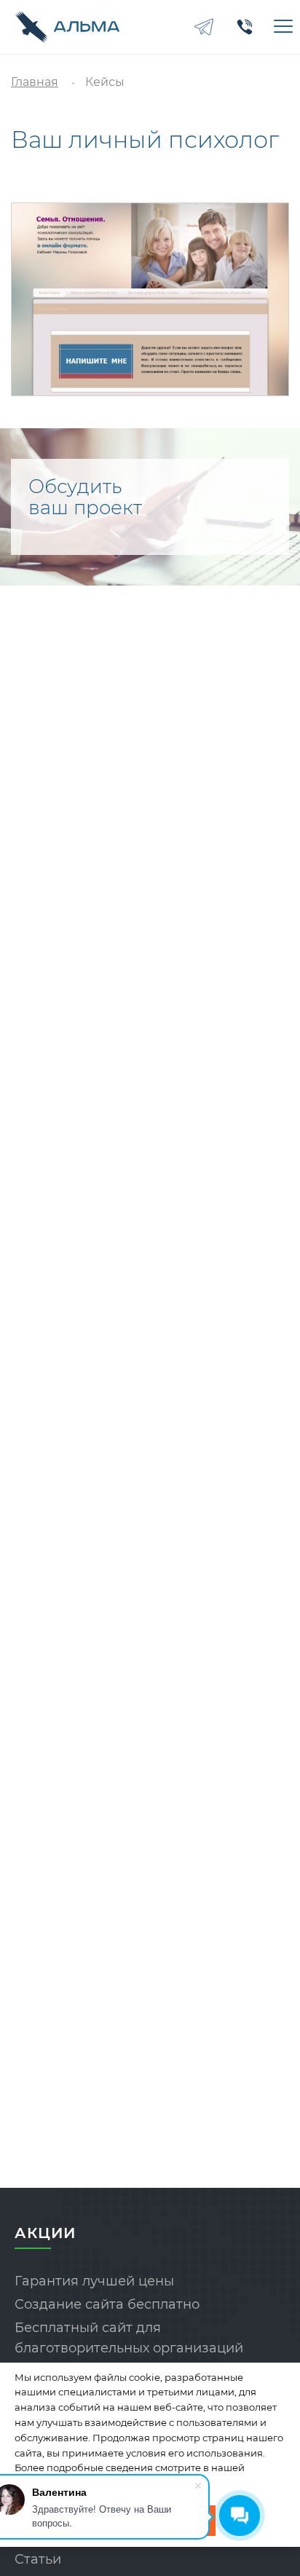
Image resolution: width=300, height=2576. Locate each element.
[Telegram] (204, 27)
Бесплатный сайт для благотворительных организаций (129, 2338)
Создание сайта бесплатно (107, 2304)
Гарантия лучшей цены (94, 2281)
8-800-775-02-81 (245, 27)
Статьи (38, 2559)
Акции (45, 2233)
